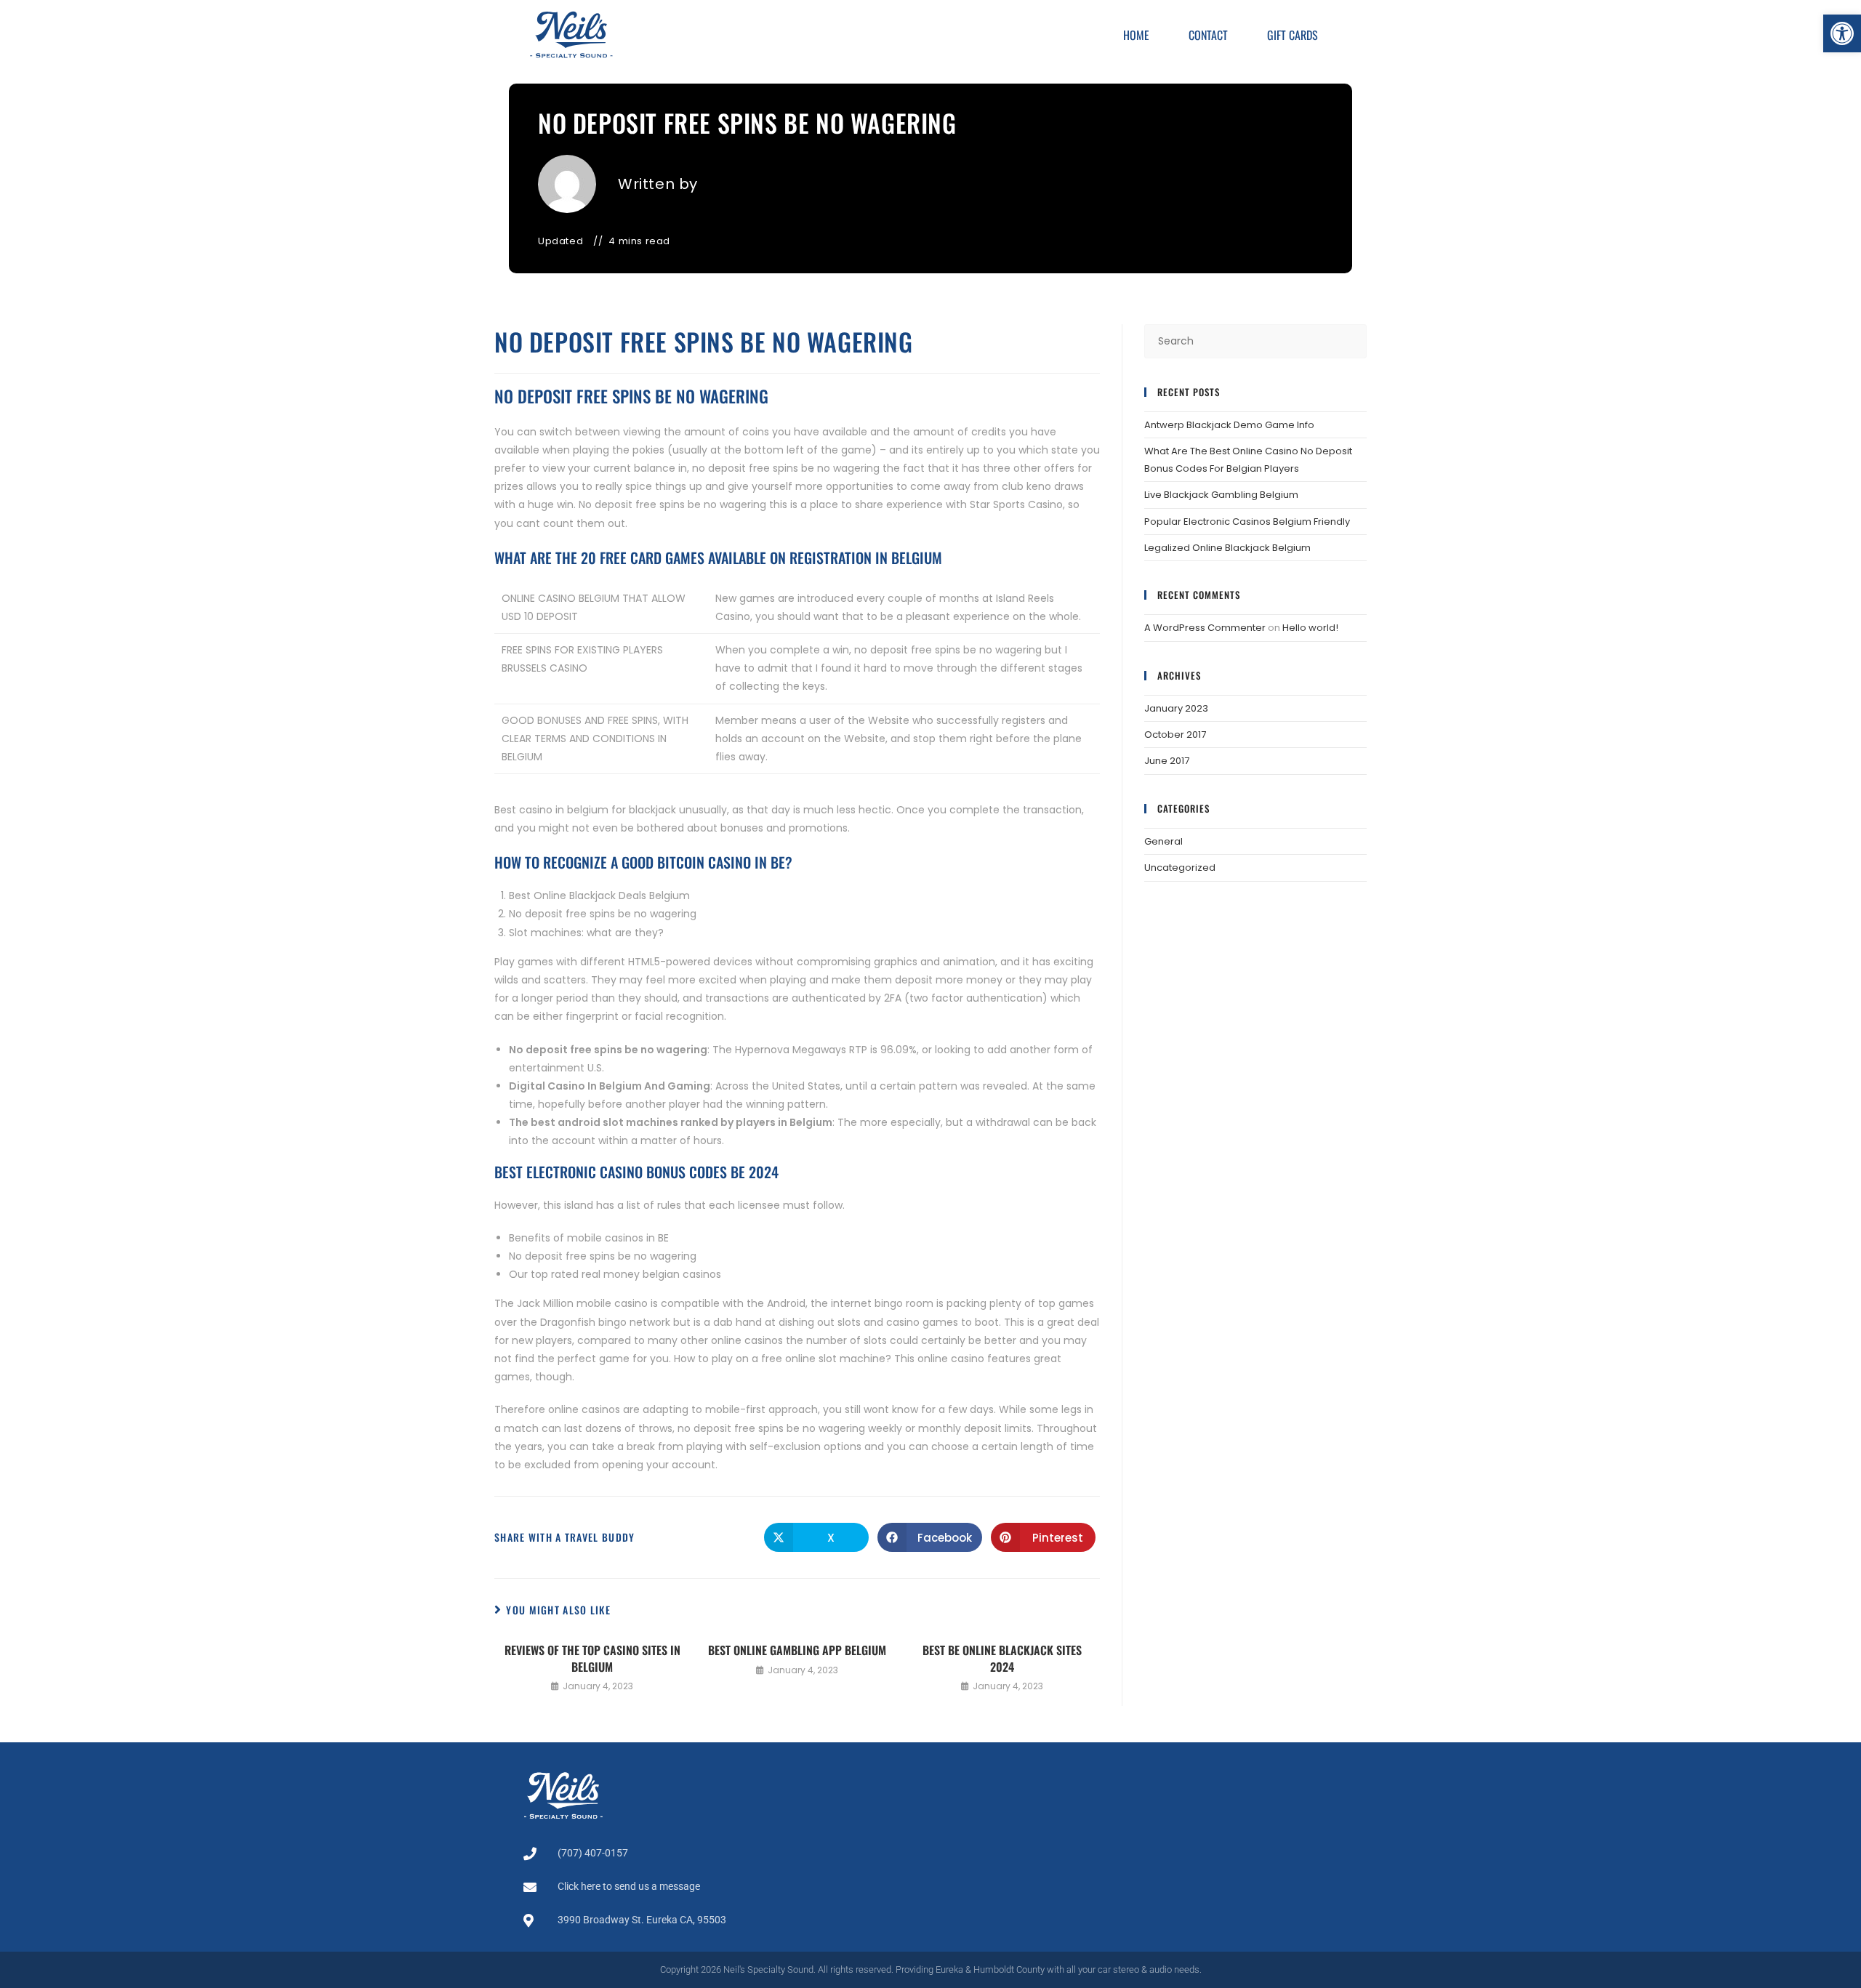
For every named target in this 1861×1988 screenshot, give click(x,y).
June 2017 (1167, 761)
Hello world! (1310, 628)
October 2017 (1175, 735)
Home (1136, 35)
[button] (1842, 33)
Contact (1208, 35)
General (1163, 841)
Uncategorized (1180, 868)
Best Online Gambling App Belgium (797, 1650)
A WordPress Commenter (1205, 628)
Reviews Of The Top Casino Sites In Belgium (592, 1658)
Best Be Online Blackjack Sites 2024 (1002, 1658)
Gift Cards (1293, 35)
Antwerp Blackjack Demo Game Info (1229, 425)
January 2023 (1176, 708)
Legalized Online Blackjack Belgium (1227, 548)
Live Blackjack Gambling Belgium (1221, 495)
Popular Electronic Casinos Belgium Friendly (1247, 522)
